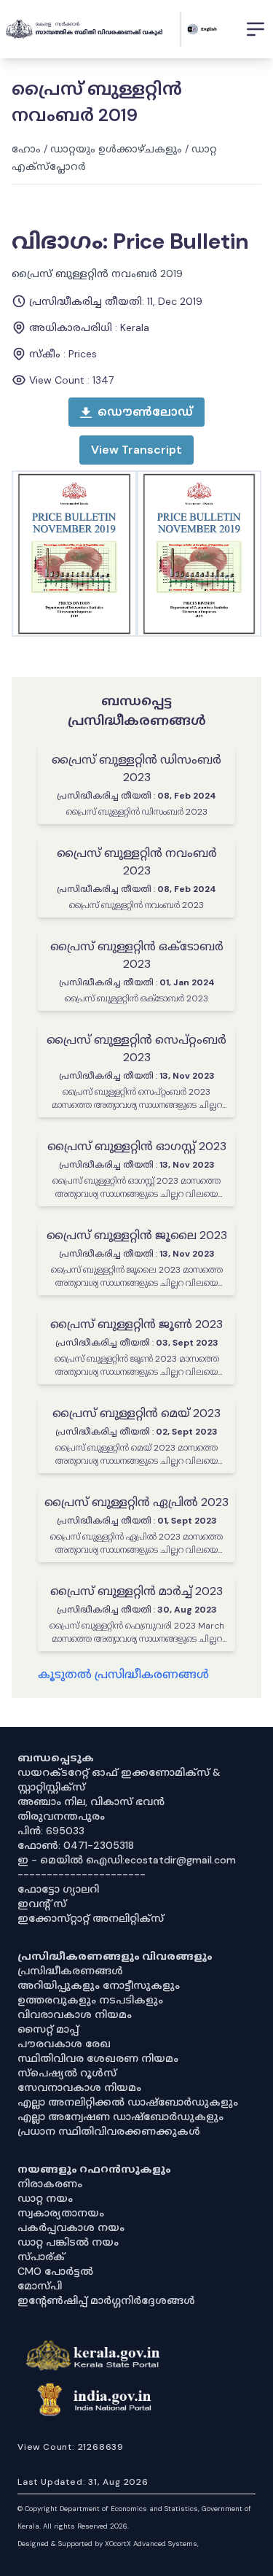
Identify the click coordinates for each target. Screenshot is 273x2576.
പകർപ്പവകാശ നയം (71, 2227)
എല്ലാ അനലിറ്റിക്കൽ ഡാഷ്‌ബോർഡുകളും (128, 2102)
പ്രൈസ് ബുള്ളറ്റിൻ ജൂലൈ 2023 (137, 1235)
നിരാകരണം (50, 2184)
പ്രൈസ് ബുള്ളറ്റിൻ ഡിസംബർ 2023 (136, 768)
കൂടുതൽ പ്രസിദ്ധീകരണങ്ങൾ (123, 1674)
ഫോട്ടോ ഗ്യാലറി (58, 1889)
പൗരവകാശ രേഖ (64, 2044)
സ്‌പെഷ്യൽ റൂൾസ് (67, 2073)
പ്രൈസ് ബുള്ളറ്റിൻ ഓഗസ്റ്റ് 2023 (137, 1146)
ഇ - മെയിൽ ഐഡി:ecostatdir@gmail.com (127, 1860)
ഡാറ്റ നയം (45, 2198)
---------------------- (82, 1874)
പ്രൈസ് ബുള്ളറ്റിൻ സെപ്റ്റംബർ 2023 (136, 1048)
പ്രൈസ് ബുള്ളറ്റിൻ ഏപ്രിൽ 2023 (136, 1502)
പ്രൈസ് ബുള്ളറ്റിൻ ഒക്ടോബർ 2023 (137, 955)
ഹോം (26, 149)
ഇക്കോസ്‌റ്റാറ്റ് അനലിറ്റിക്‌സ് (91, 1918)
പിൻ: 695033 (51, 1831)
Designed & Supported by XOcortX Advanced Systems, (108, 2544)
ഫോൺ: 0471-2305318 (76, 1845)
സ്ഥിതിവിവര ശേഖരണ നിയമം (98, 2058)
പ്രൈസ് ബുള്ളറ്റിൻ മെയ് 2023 (136, 1413)
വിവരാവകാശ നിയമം (75, 2014)
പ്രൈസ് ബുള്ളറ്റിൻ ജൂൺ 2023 (136, 1324)
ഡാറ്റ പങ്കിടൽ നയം (68, 2242)
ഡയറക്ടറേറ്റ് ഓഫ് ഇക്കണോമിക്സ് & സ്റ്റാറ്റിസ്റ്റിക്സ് (119, 1780)
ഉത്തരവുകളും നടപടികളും (90, 2000)
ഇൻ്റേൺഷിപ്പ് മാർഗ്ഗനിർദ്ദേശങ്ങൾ (106, 2300)
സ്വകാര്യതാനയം (61, 2213)
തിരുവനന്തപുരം (61, 1816)
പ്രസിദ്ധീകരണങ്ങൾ (70, 1971)
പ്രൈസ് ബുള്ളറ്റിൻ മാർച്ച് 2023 (136, 1591)
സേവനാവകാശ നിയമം (79, 2087)
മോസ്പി (40, 2286)
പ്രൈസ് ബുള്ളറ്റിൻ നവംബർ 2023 (137, 862)
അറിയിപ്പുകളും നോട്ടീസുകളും (99, 1985)
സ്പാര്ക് (41, 2257)
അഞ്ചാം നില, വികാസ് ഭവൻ (91, 1801)
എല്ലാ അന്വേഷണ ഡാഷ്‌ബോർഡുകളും (120, 2117)
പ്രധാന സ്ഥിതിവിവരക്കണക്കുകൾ (109, 2131)
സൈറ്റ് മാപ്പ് (48, 2029)
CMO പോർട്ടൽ (55, 2271)
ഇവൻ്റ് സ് (42, 1904)
